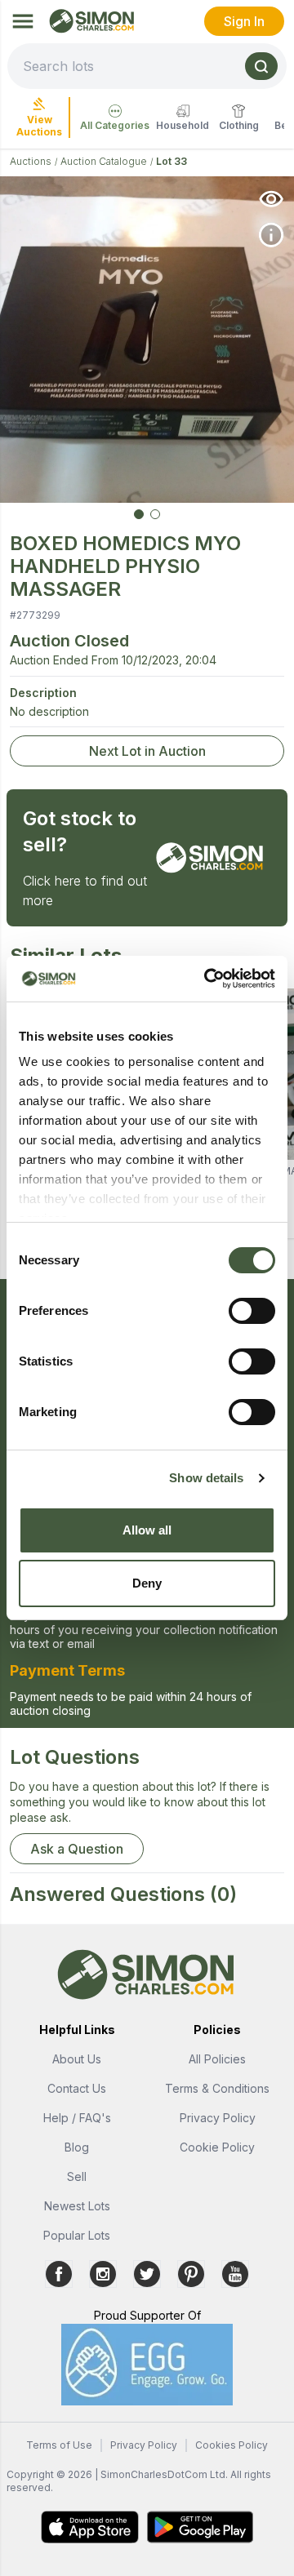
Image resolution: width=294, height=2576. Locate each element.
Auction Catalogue (104, 161)
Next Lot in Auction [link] (147, 751)
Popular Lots (77, 2235)
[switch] (252, 1311)
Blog (77, 2147)
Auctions (31, 161)
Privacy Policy (218, 2118)
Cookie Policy (217, 2147)
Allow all (147, 1530)
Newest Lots (77, 2206)
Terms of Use (59, 2445)
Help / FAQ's (77, 2118)
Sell (77, 2176)
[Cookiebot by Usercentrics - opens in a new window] (207, 979)
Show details (206, 1478)
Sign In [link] (244, 21)
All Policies (217, 2059)
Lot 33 (171, 161)
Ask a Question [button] (77, 1849)
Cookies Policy (232, 2445)
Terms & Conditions (217, 2088)
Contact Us (77, 2088)
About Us (77, 2059)
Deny (147, 1583)
